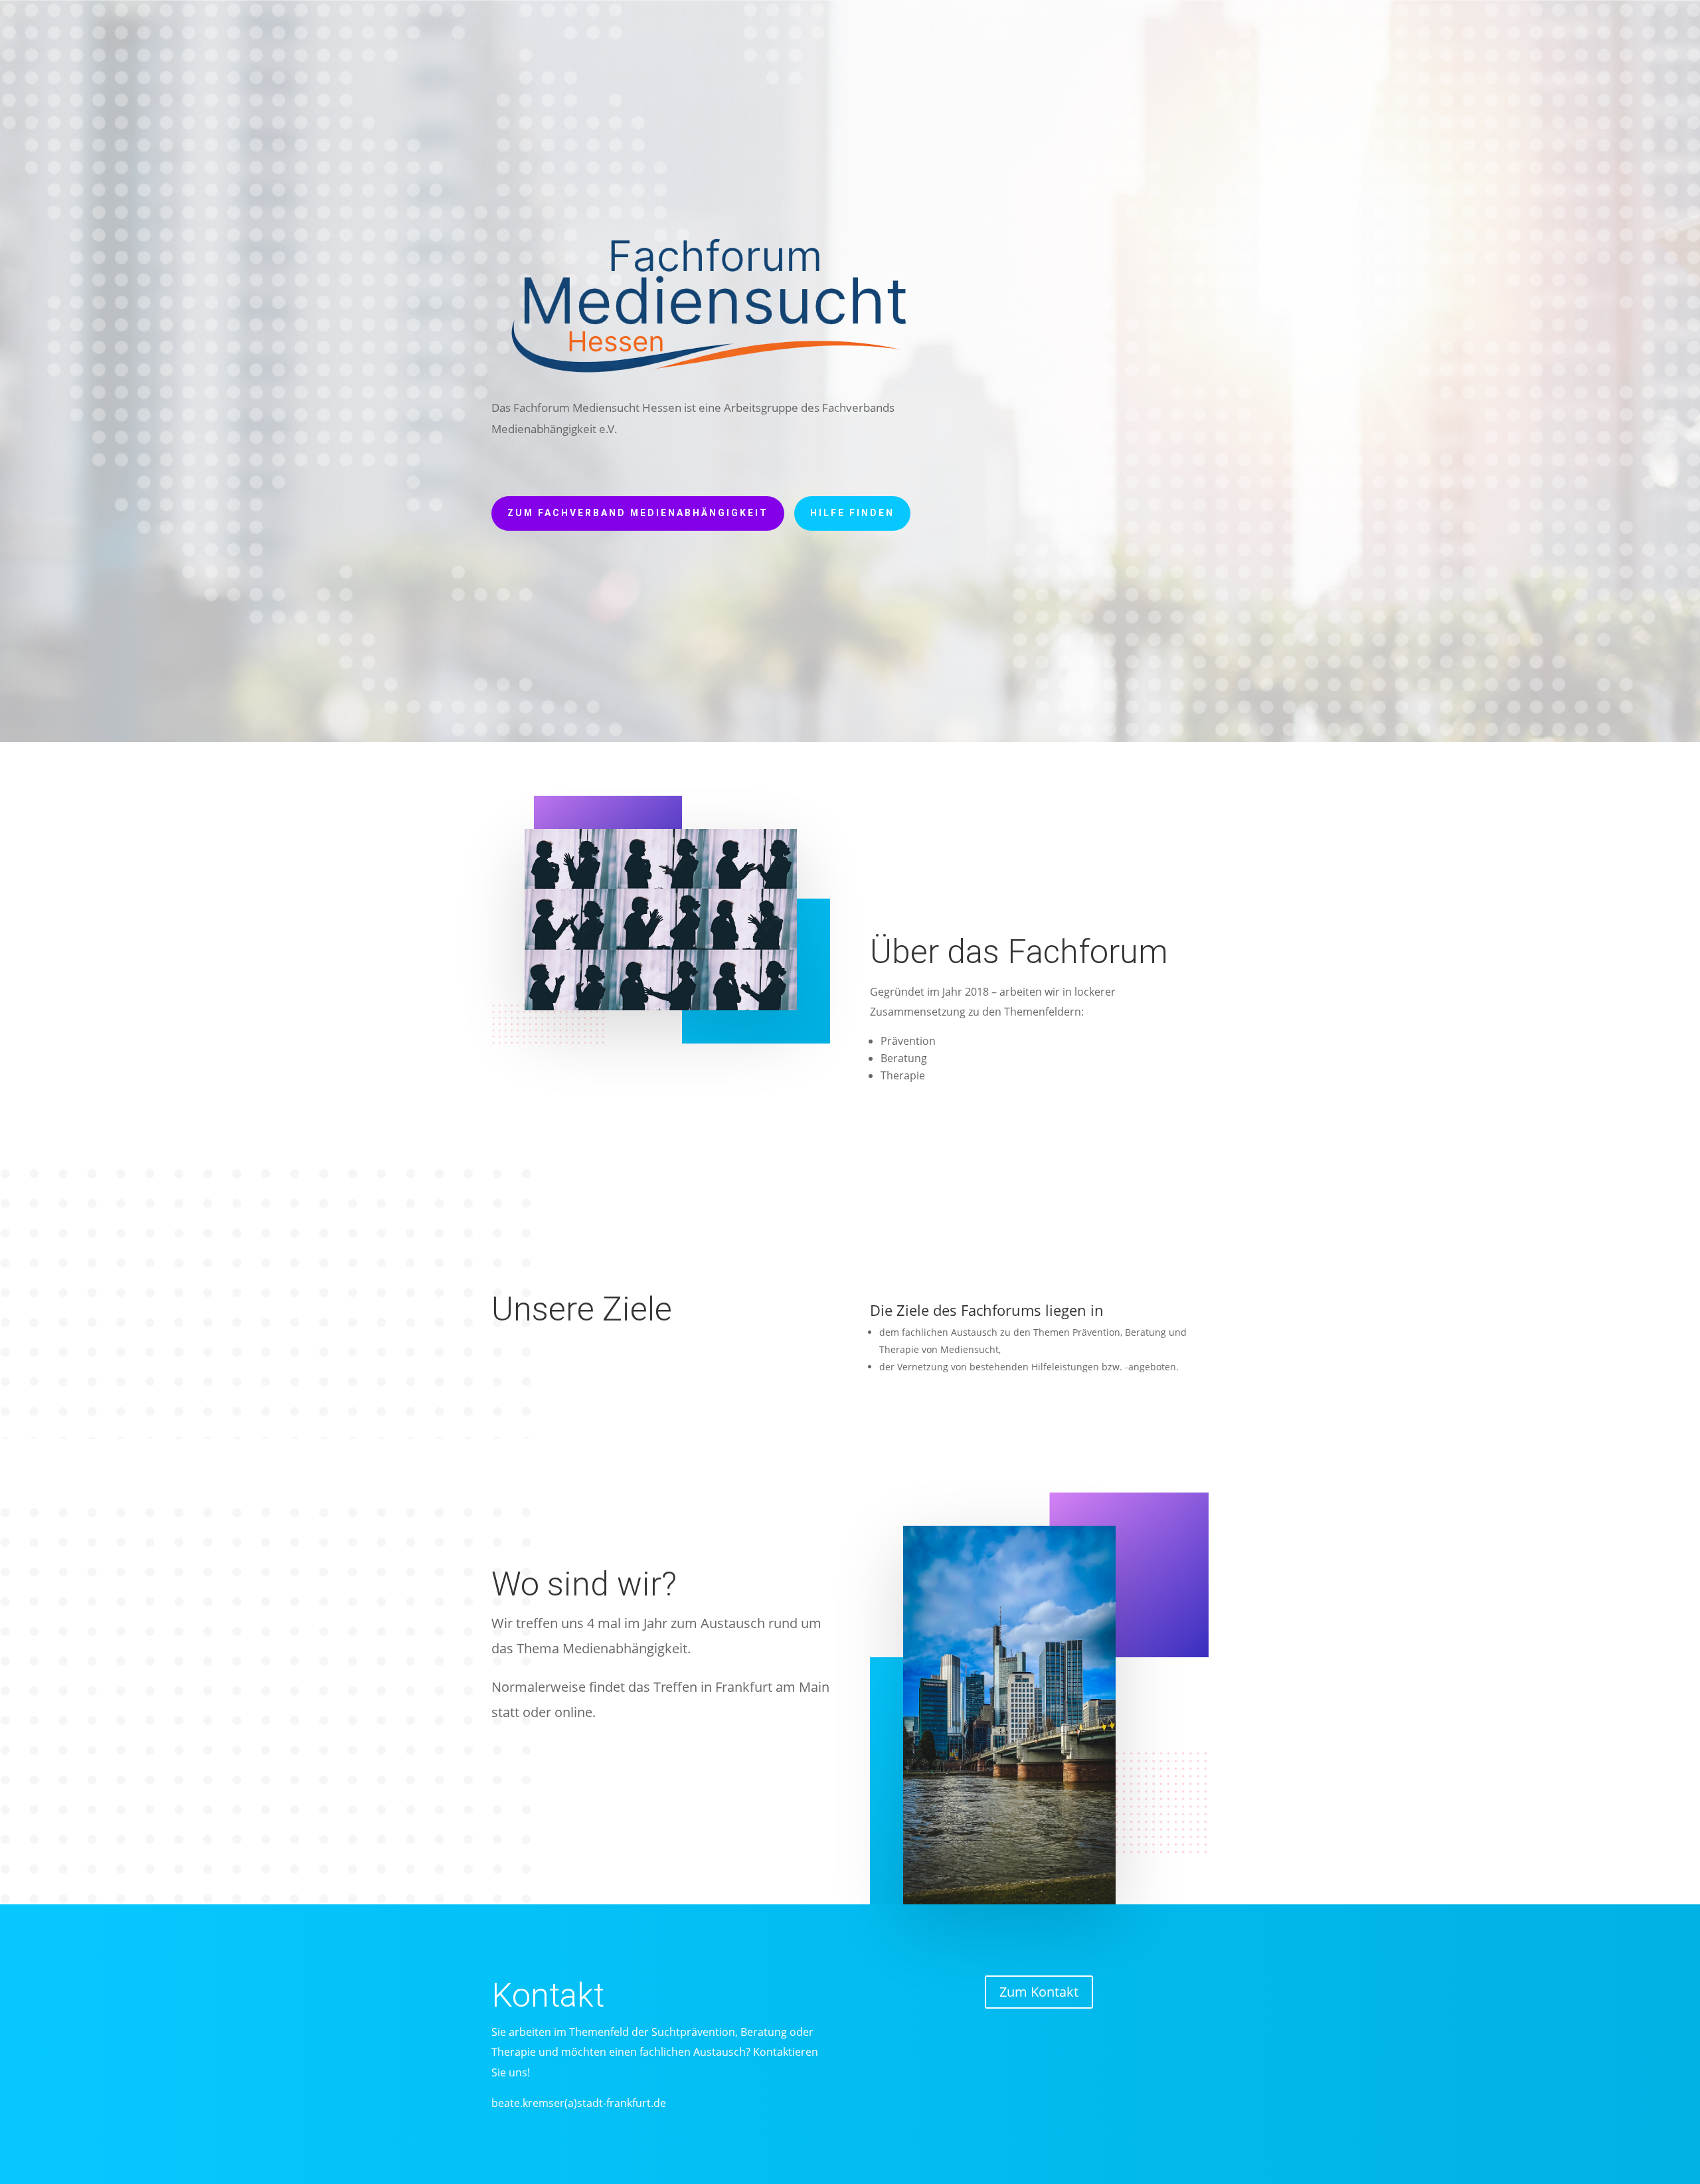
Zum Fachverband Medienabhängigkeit (638, 513)
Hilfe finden (852, 513)
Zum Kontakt (1039, 1992)
